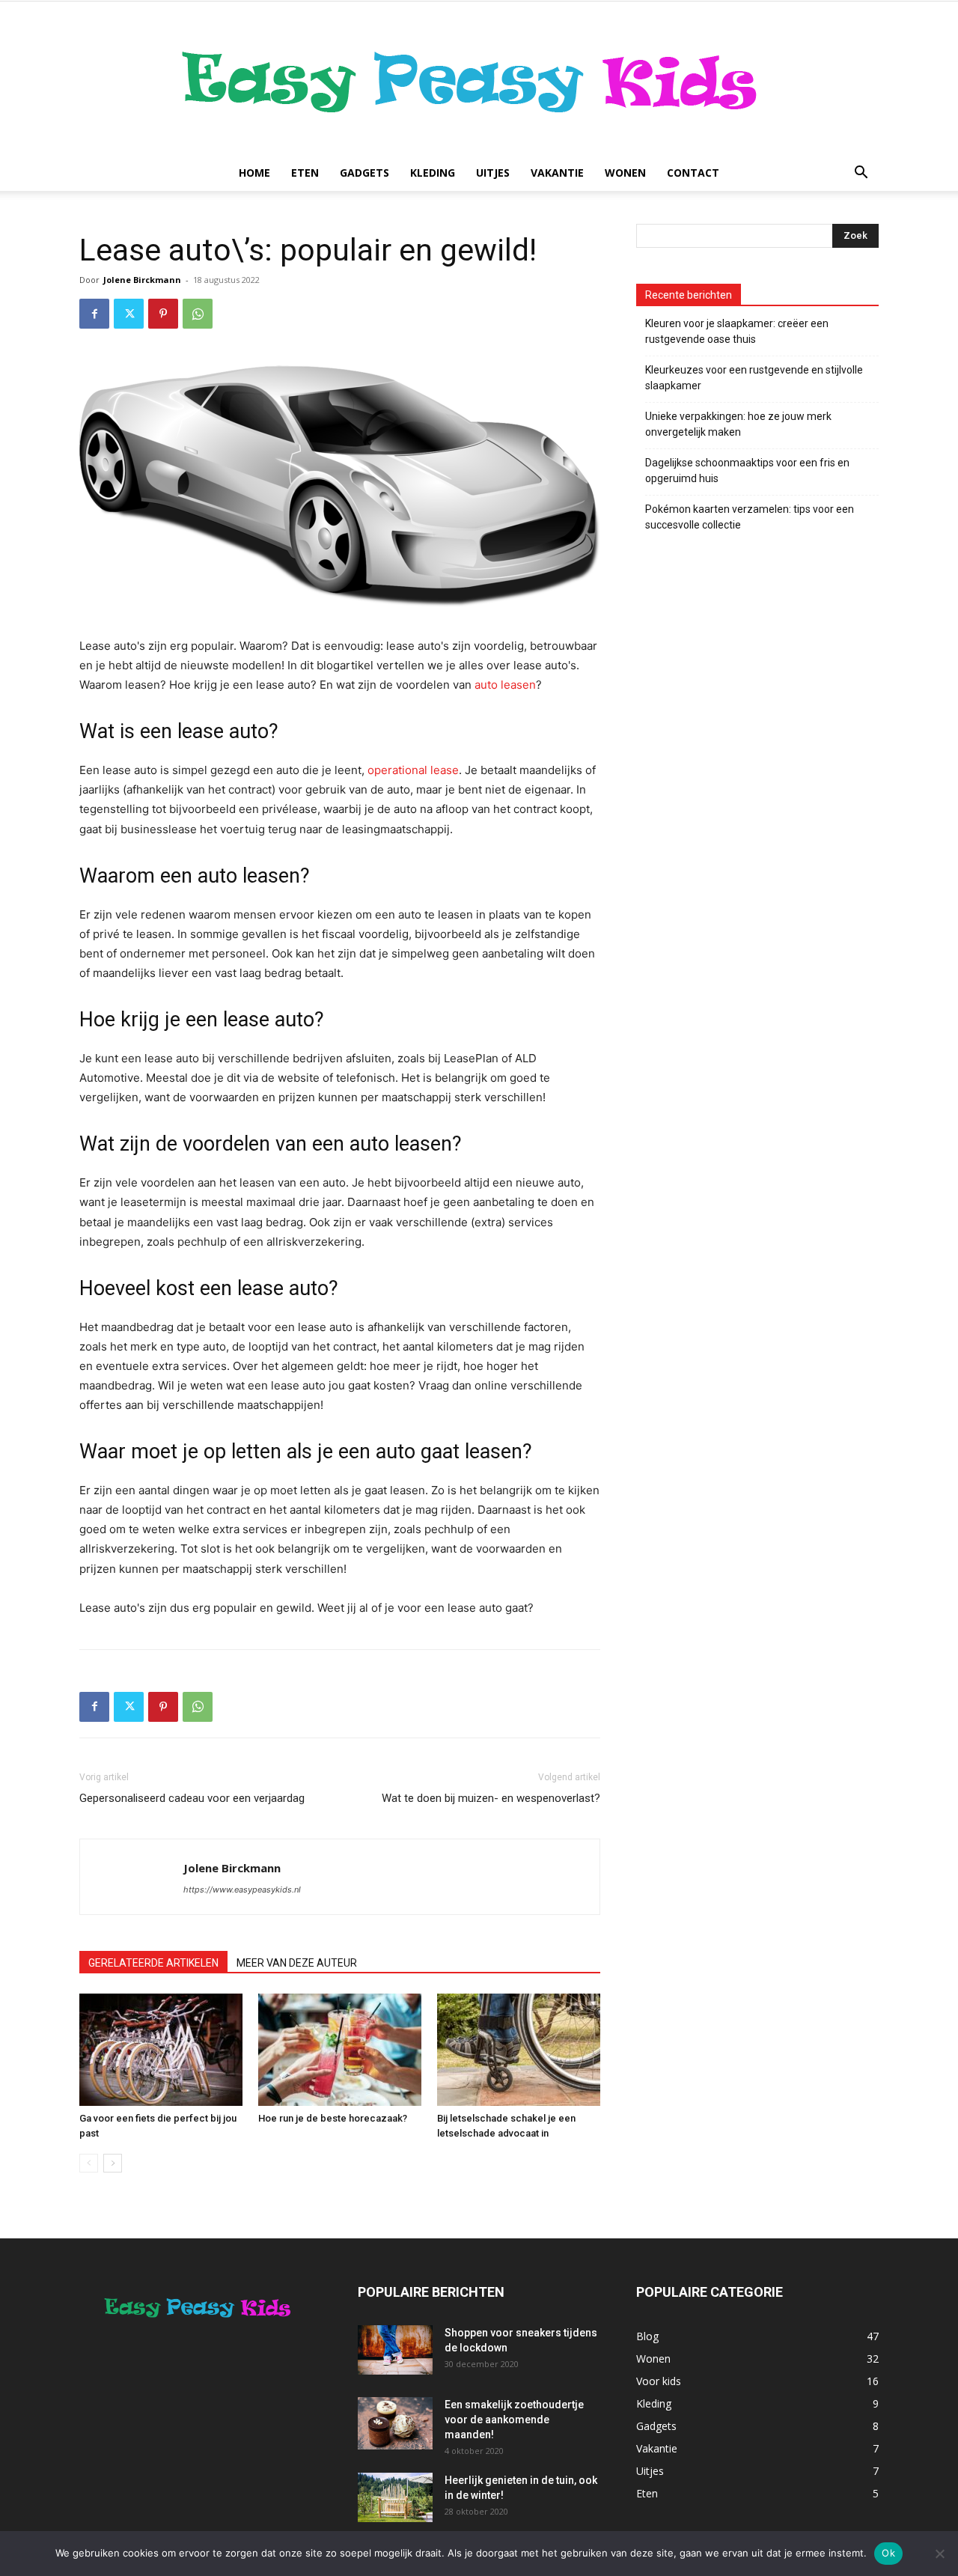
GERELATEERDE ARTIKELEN (153, 1963)
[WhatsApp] (198, 314)
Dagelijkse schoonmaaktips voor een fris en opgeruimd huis (747, 471)
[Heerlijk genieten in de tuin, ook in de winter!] (395, 2498)
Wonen (625, 173)
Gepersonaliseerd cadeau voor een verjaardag (193, 1798)
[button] (861, 174)
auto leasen (505, 685)
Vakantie (557, 173)
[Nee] (939, 2554)
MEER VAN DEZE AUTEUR (297, 1963)
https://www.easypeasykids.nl (242, 1890)
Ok (888, 2553)
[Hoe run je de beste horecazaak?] (340, 2050)
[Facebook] (94, 314)
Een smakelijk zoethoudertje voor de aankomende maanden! (514, 2420)
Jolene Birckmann (142, 280)
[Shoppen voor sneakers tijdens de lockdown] (395, 2350)
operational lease (413, 770)
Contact (693, 173)
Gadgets (364, 173)
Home (254, 173)
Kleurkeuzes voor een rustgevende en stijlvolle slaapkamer (754, 378)
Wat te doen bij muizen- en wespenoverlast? (491, 1798)
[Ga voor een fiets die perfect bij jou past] (161, 2050)
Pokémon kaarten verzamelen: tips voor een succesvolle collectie (750, 517)
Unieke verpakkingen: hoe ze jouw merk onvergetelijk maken (738, 424)
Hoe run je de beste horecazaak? (333, 2118)
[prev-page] (89, 2163)
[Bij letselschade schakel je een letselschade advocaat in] (519, 2050)
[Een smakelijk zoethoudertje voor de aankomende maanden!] (395, 2423)
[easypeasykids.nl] (479, 78)
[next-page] (113, 2163)
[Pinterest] (163, 314)
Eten (305, 173)
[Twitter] (129, 314)
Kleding (433, 173)
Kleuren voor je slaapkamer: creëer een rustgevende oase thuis (737, 331)
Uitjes (493, 173)
